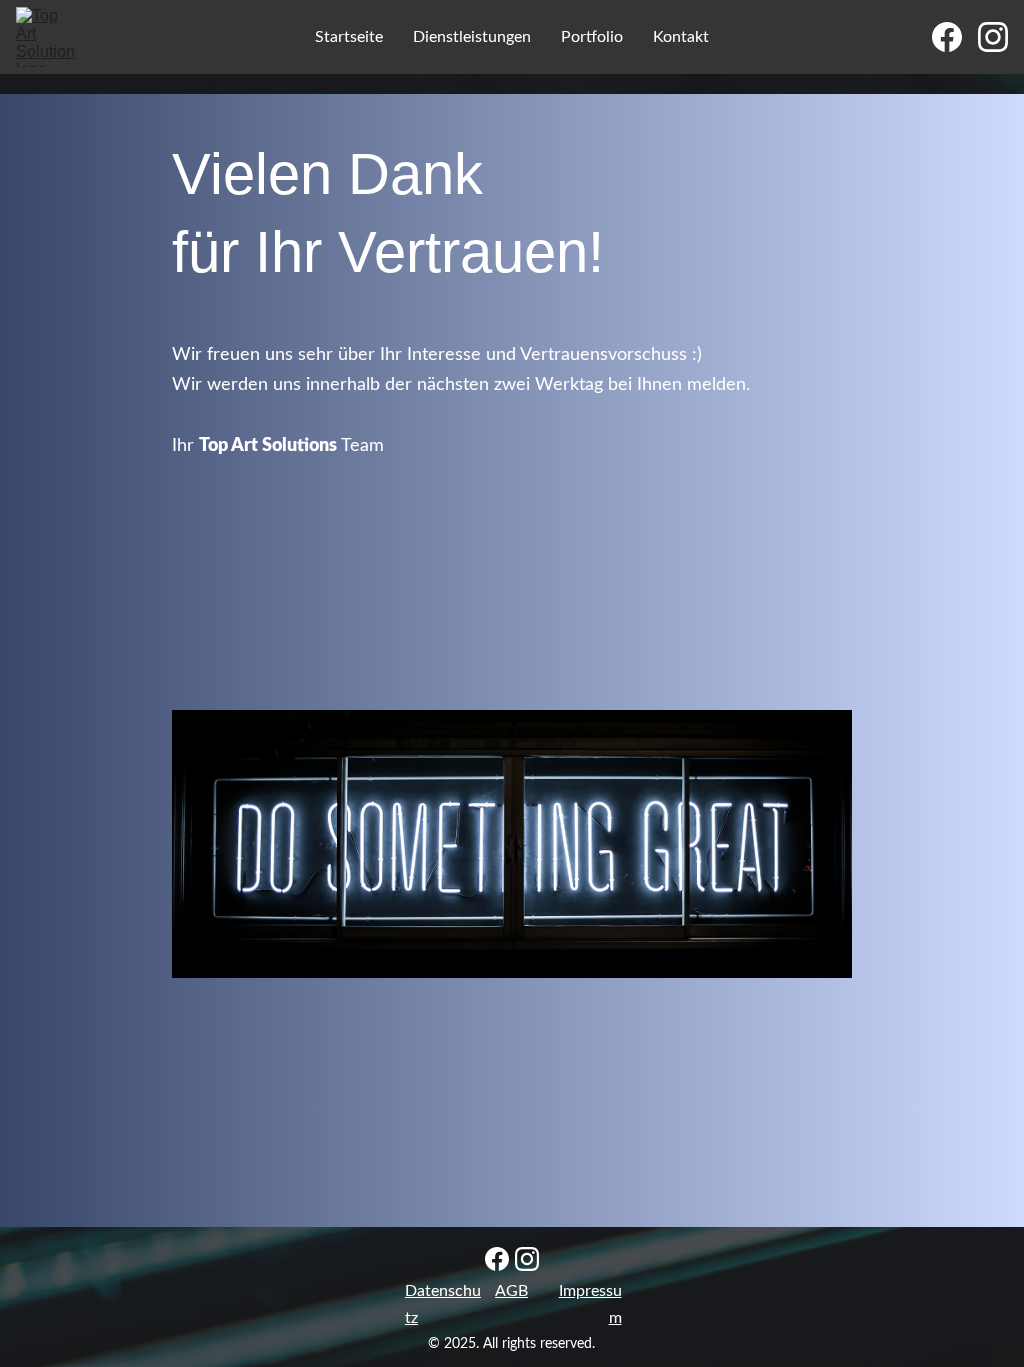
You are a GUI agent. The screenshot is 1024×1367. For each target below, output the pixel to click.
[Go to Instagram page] (993, 37)
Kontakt (681, 37)
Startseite (349, 37)
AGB (511, 1291)
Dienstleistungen (472, 37)
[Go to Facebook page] (955, 37)
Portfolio (592, 37)
